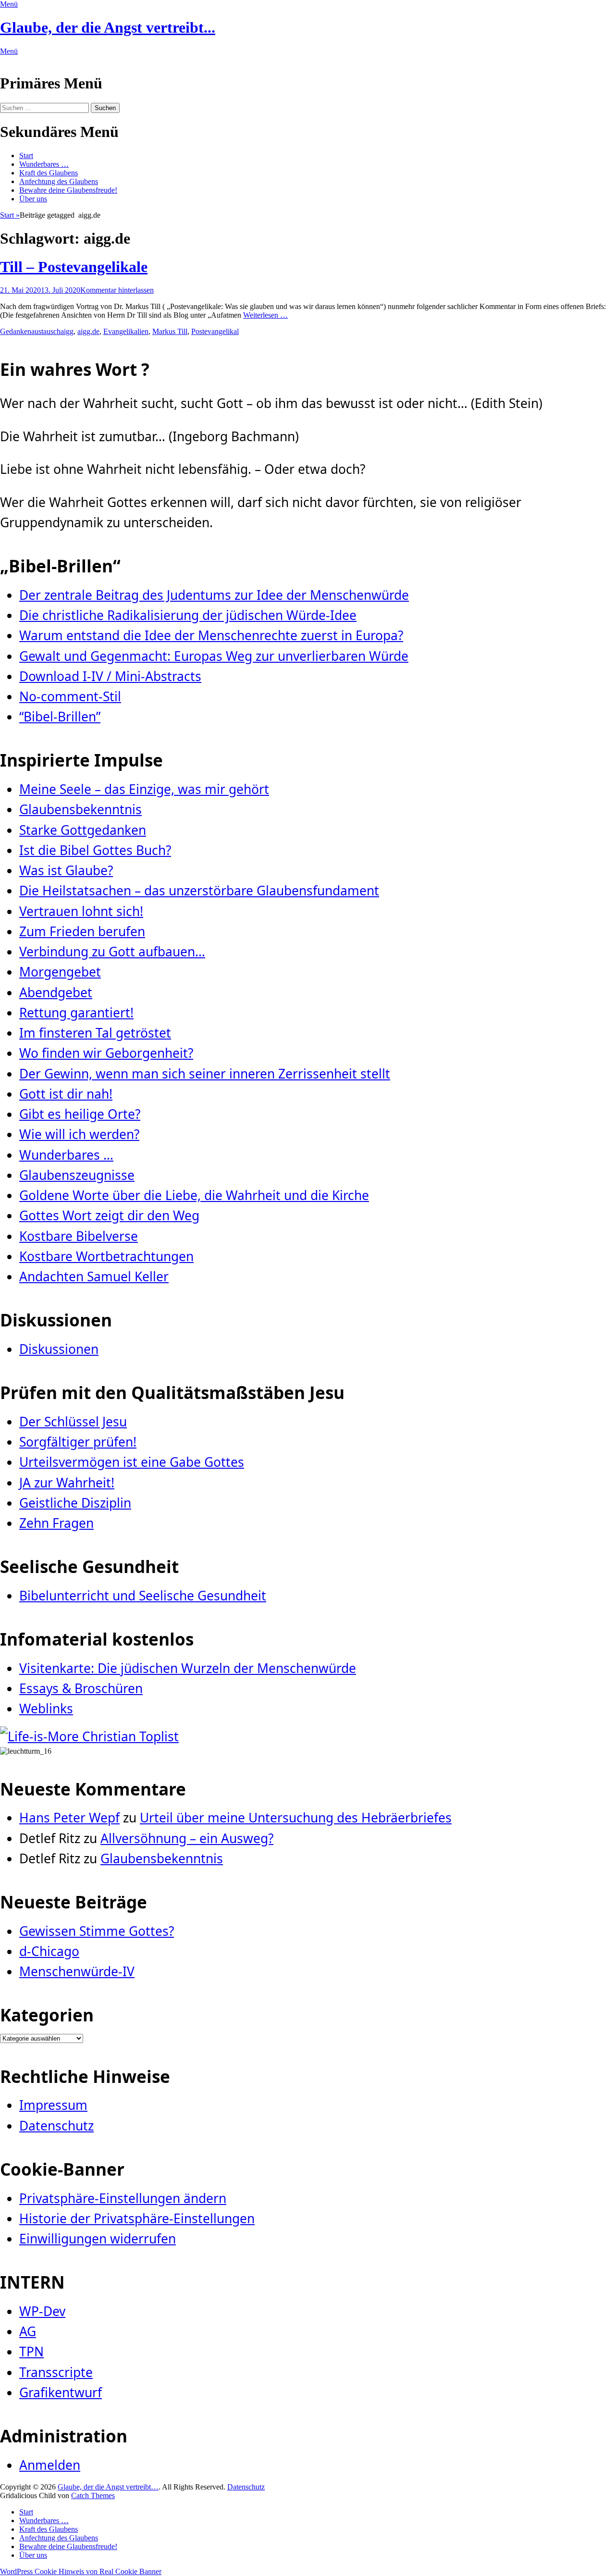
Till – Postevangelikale (74, 267)
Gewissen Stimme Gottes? (97, 1931)
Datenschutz (56, 2126)
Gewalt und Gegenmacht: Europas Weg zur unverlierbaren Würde (214, 656)
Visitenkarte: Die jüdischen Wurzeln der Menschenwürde (188, 1668)
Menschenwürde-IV (77, 1971)
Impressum (53, 2105)
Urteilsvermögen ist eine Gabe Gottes (132, 1462)
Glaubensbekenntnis (80, 809)
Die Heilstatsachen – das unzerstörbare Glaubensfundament (199, 891)
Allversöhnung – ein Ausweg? (187, 1838)
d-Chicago (49, 1951)
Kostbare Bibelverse (79, 1236)
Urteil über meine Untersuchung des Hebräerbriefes (296, 1818)
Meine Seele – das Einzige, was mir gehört (144, 789)
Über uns (33, 199)
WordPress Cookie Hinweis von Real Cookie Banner (81, 2571)
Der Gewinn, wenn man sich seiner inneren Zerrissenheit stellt (205, 1074)
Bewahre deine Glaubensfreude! (68, 190)
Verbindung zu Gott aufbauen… (112, 952)
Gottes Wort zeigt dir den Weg (109, 1215)
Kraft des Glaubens (49, 173)
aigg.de (88, 331)
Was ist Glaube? (66, 870)
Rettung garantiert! (76, 1013)
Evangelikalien (126, 331)
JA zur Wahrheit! (67, 1483)
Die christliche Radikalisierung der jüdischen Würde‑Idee (188, 615)
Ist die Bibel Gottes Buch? (95, 850)
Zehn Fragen (56, 1523)
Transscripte (56, 2372)
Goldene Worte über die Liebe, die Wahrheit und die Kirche (194, 1195)
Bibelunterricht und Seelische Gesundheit (143, 1596)
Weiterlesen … (265, 315)
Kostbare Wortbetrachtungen (106, 1256)
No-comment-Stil (70, 696)
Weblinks (46, 1709)
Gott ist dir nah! (66, 1094)
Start (26, 155)
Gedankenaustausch (30, 331)
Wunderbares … (44, 164)
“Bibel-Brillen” (60, 717)
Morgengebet (60, 972)
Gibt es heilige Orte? (80, 1114)
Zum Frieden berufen (82, 931)
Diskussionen (59, 1349)
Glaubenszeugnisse (77, 1175)
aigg (67, 331)
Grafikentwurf (61, 2392)
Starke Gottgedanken (83, 830)
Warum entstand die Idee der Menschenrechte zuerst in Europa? (211, 635)
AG (28, 2331)
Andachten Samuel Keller (94, 1276)
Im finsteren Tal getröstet (95, 1033)
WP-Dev (42, 2311)
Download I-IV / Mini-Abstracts (110, 676)
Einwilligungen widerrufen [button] (98, 2239)
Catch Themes (93, 2495)
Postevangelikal (215, 331)
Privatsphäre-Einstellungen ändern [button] (123, 2198)
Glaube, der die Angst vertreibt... (108, 27)
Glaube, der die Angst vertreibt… (108, 2487)
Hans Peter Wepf (69, 1818)
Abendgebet (56, 992)
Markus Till (170, 331)
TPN (31, 2352)
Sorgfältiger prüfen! (78, 1442)
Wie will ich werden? (79, 1134)
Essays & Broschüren (81, 1688)
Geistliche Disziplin (75, 1503)
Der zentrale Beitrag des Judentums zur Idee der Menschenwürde (214, 595)
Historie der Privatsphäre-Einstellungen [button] (137, 2218)
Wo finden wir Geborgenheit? (106, 1053)
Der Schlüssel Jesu (73, 1422)
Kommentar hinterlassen (117, 290)
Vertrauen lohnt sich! (81, 911)
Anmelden (50, 2465)
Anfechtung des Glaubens (59, 181)
